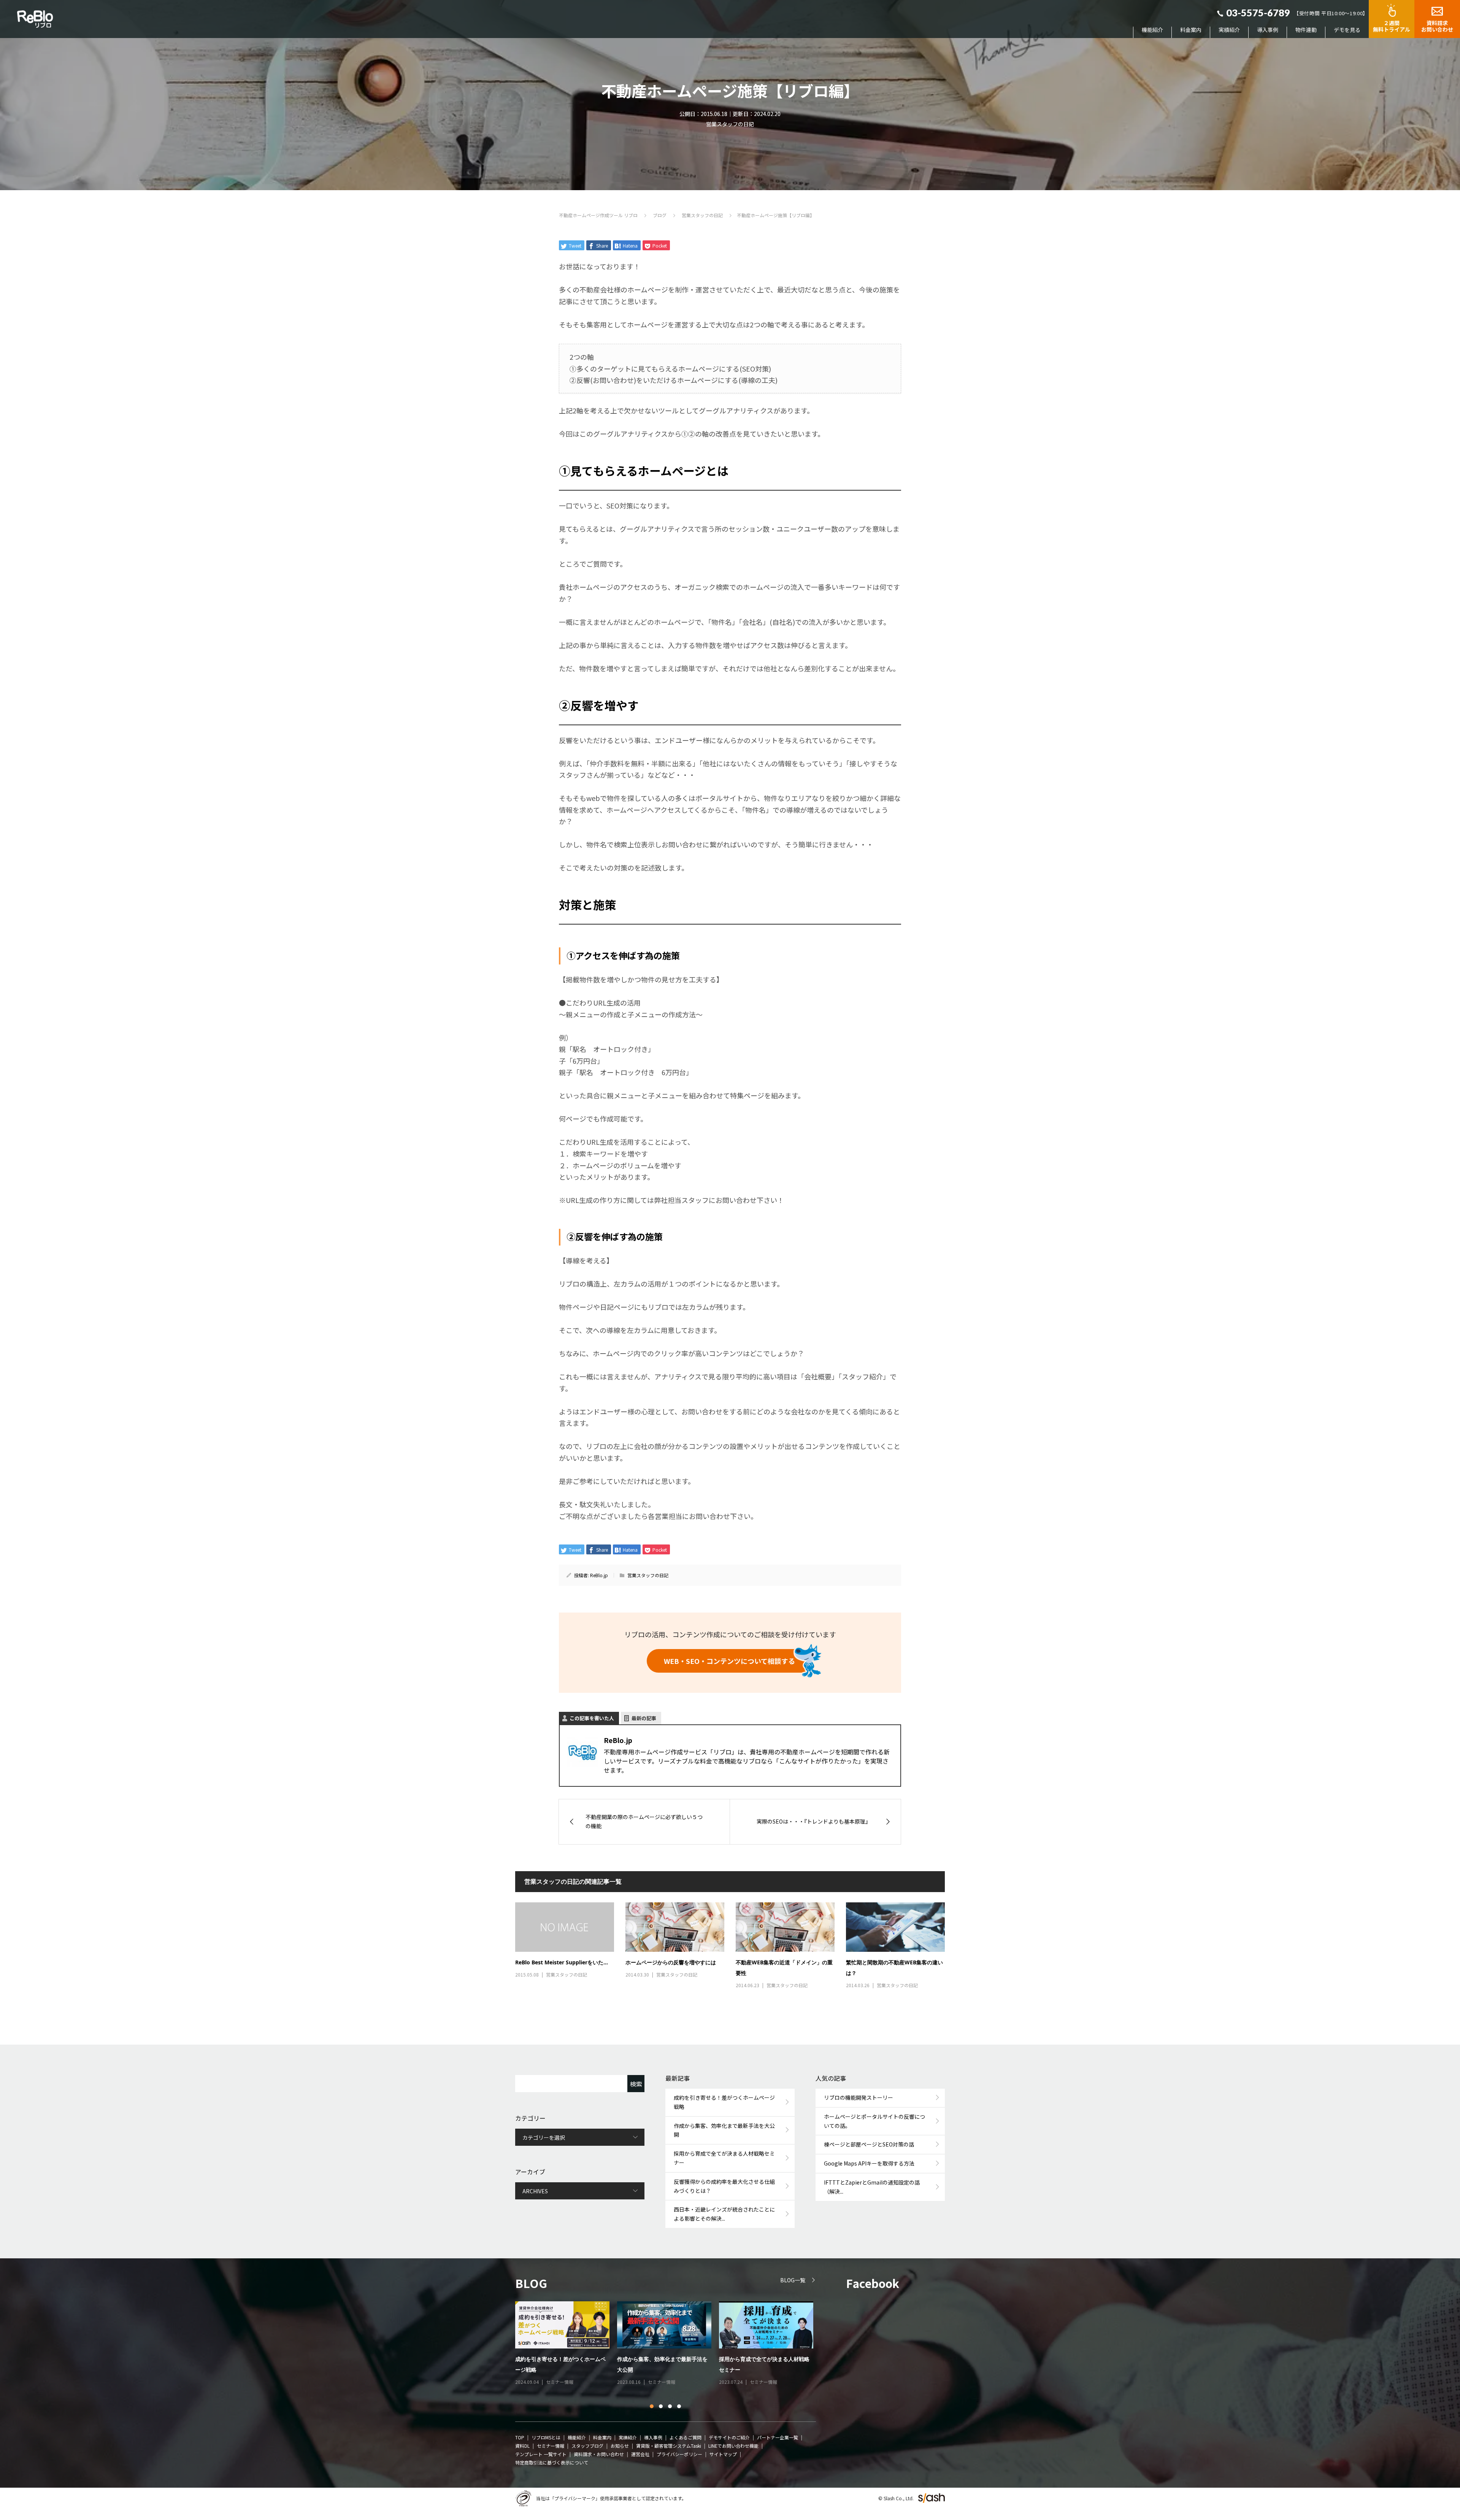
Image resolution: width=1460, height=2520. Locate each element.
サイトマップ (723, 2454)
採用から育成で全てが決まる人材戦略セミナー (724, 2158)
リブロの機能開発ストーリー (859, 2097)
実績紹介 (1229, 30)
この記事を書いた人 (592, 1718)
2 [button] (661, 2407)
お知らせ (620, 2446)
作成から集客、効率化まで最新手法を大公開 (724, 2130)
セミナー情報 (551, 2446)
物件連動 (1306, 30)
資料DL (522, 2446)
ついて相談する (729, 1661)
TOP (520, 2437)
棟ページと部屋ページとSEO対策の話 (869, 2144)
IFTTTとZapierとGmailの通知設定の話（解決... (872, 2187)
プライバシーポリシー (679, 2454)
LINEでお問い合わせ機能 (733, 2446)
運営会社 (640, 2454)
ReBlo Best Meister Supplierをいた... (562, 1962)
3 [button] (670, 2407)
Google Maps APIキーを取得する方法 (869, 2163)
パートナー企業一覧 (778, 2437)
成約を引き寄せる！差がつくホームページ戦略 (724, 2102)
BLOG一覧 (793, 2280)
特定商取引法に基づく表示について (552, 2462)
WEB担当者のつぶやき (569, 2382)
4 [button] (679, 2407)
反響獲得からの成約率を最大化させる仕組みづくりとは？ (724, 2186)
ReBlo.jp (599, 1575)
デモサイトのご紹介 (729, 2437)
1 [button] (652, 2407)
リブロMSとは (546, 2437)
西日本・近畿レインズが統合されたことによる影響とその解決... (724, 2214)
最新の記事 (644, 1718)
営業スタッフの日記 (730, 124)
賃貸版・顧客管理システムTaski (669, 2446)
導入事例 (1268, 30)
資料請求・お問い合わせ (599, 2454)
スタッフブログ (587, 2446)
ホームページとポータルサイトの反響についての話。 (874, 2121)
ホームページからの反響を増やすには (671, 1962)
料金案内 (1191, 30)
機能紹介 (1152, 30)
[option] (670, 2344)
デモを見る (1347, 30)
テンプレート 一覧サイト (541, 2454)
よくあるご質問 (686, 2437)
